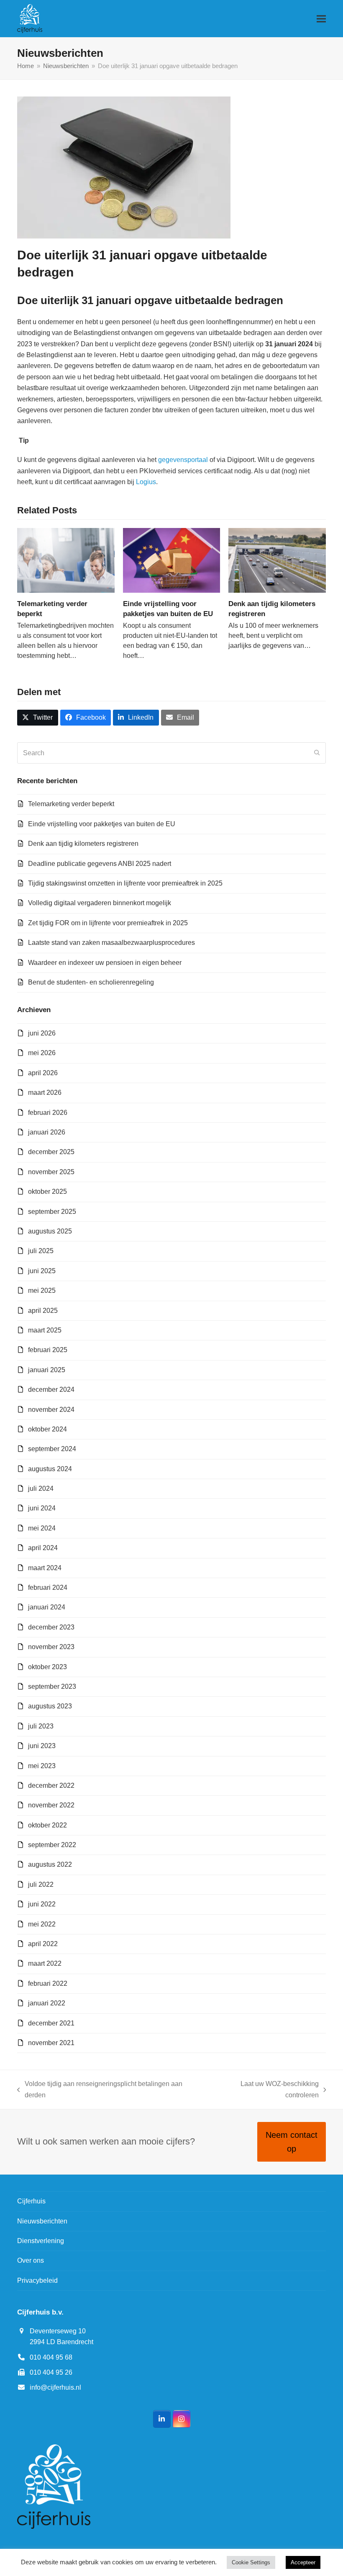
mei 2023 (42, 1766)
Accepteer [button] (303, 2562)
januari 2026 (47, 1132)
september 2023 (52, 1686)
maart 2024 (45, 1568)
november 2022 (51, 1805)
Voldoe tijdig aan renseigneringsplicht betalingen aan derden (100, 2090)
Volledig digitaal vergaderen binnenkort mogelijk (100, 903)
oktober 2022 (47, 1825)
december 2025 (51, 1152)
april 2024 (43, 1548)
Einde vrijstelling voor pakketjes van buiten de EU (102, 824)
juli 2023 (41, 1726)
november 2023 (51, 1647)
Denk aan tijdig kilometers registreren (83, 844)
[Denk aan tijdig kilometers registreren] (277, 560)
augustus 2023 (50, 1706)
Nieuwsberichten (42, 2221)
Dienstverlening (41, 2241)
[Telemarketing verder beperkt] (66, 560)
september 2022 (52, 1845)
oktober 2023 (47, 1667)
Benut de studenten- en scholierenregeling (91, 982)
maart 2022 (45, 1963)
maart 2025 (45, 1330)
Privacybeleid (37, 2280)
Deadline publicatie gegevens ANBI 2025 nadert (100, 864)
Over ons (31, 2260)
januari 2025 (47, 1370)
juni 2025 (42, 1271)
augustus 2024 (50, 1469)
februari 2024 (48, 1587)
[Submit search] (317, 753)
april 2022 (43, 1944)
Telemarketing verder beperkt (71, 804)
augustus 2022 (50, 1864)
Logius (146, 482)
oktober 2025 (47, 1192)
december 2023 (51, 1627)
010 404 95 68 (51, 2357)
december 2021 (51, 2023)
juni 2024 (42, 1508)
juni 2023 (42, 1746)
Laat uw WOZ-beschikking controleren (264, 2090)
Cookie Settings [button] (251, 2562)
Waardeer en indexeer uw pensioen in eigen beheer (105, 963)
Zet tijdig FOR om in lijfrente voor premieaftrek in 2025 (108, 923)
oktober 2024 (47, 1429)
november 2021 (51, 2043)
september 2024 (52, 1449)
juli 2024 (41, 1488)
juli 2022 (41, 1884)
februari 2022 (48, 1983)
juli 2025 (41, 1251)
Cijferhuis (31, 2201)
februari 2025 (48, 1350)
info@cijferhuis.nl (55, 2387)
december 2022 (51, 1785)
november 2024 (51, 1410)
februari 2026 (48, 1113)
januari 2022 (47, 2003)
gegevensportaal (183, 460)
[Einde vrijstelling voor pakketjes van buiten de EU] (172, 560)
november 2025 (51, 1172)
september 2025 (52, 1212)
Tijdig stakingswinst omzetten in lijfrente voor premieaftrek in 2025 (125, 883)
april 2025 (43, 1311)
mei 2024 (42, 1528)
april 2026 (43, 1073)
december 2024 (51, 1390)
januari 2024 (47, 1607)
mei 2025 (42, 1291)
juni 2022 (42, 1904)
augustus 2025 (50, 1231)
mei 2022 (42, 1924)
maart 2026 (45, 1093)
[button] (321, 19)
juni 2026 (42, 1033)
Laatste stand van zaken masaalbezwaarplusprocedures (111, 943)
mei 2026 (42, 1053)
